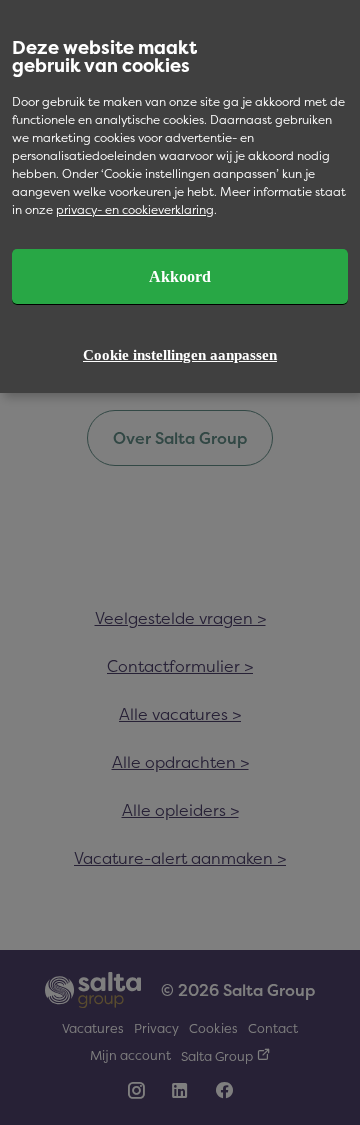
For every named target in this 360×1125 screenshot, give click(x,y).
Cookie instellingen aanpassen (180, 355)
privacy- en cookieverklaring (135, 209)
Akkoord (180, 276)
